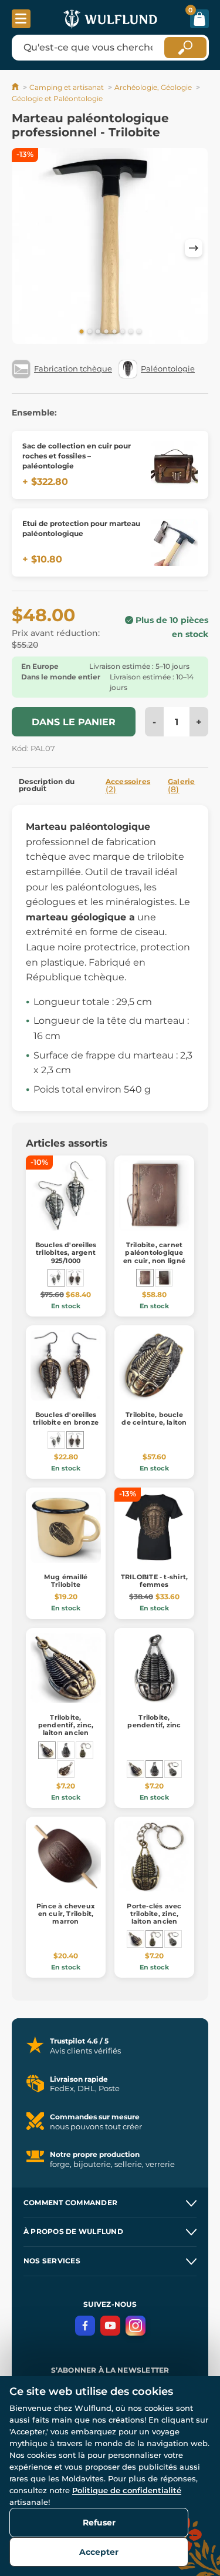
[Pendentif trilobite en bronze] (66, 1769)
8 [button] (139, 332)
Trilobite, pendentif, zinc (154, 1721)
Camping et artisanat (67, 87)
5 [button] (114, 332)
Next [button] (194, 248)
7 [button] (131, 332)
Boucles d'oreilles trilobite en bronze (66, 1418)
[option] (110, 248)
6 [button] (123, 332)
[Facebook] (85, 2326)
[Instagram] (136, 2326)
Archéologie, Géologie (153, 87)
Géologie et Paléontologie (57, 98)
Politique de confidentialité (127, 2490)
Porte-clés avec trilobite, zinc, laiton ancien (154, 1914)
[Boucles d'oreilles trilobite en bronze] (75, 1278)
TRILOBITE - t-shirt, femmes (154, 1581)
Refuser (99, 2523)
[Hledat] (185, 48)
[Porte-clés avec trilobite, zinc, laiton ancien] (84, 1750)
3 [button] (98, 332)
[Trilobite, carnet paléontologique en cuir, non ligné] (145, 1278)
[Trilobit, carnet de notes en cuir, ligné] (164, 1278)
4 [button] (106, 332)
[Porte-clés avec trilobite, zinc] (173, 1769)
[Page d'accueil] (16, 87)
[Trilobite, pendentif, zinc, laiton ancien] (47, 1750)
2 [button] (90, 332)
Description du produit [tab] (47, 785)
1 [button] (82, 332)
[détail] (174, 465)
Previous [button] (26, 248)
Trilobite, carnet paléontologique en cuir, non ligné (154, 1252)
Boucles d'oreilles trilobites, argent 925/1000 (66, 1252)
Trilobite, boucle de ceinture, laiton (154, 1418)
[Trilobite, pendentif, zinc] (66, 1750)
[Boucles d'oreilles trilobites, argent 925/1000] (56, 1278)
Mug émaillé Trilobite (66, 1581)
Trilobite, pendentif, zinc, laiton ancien (66, 1725)
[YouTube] (110, 2326)
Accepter (99, 2552)
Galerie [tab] (182, 786)
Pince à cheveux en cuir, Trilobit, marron (66, 1914)
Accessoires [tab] (128, 786)
